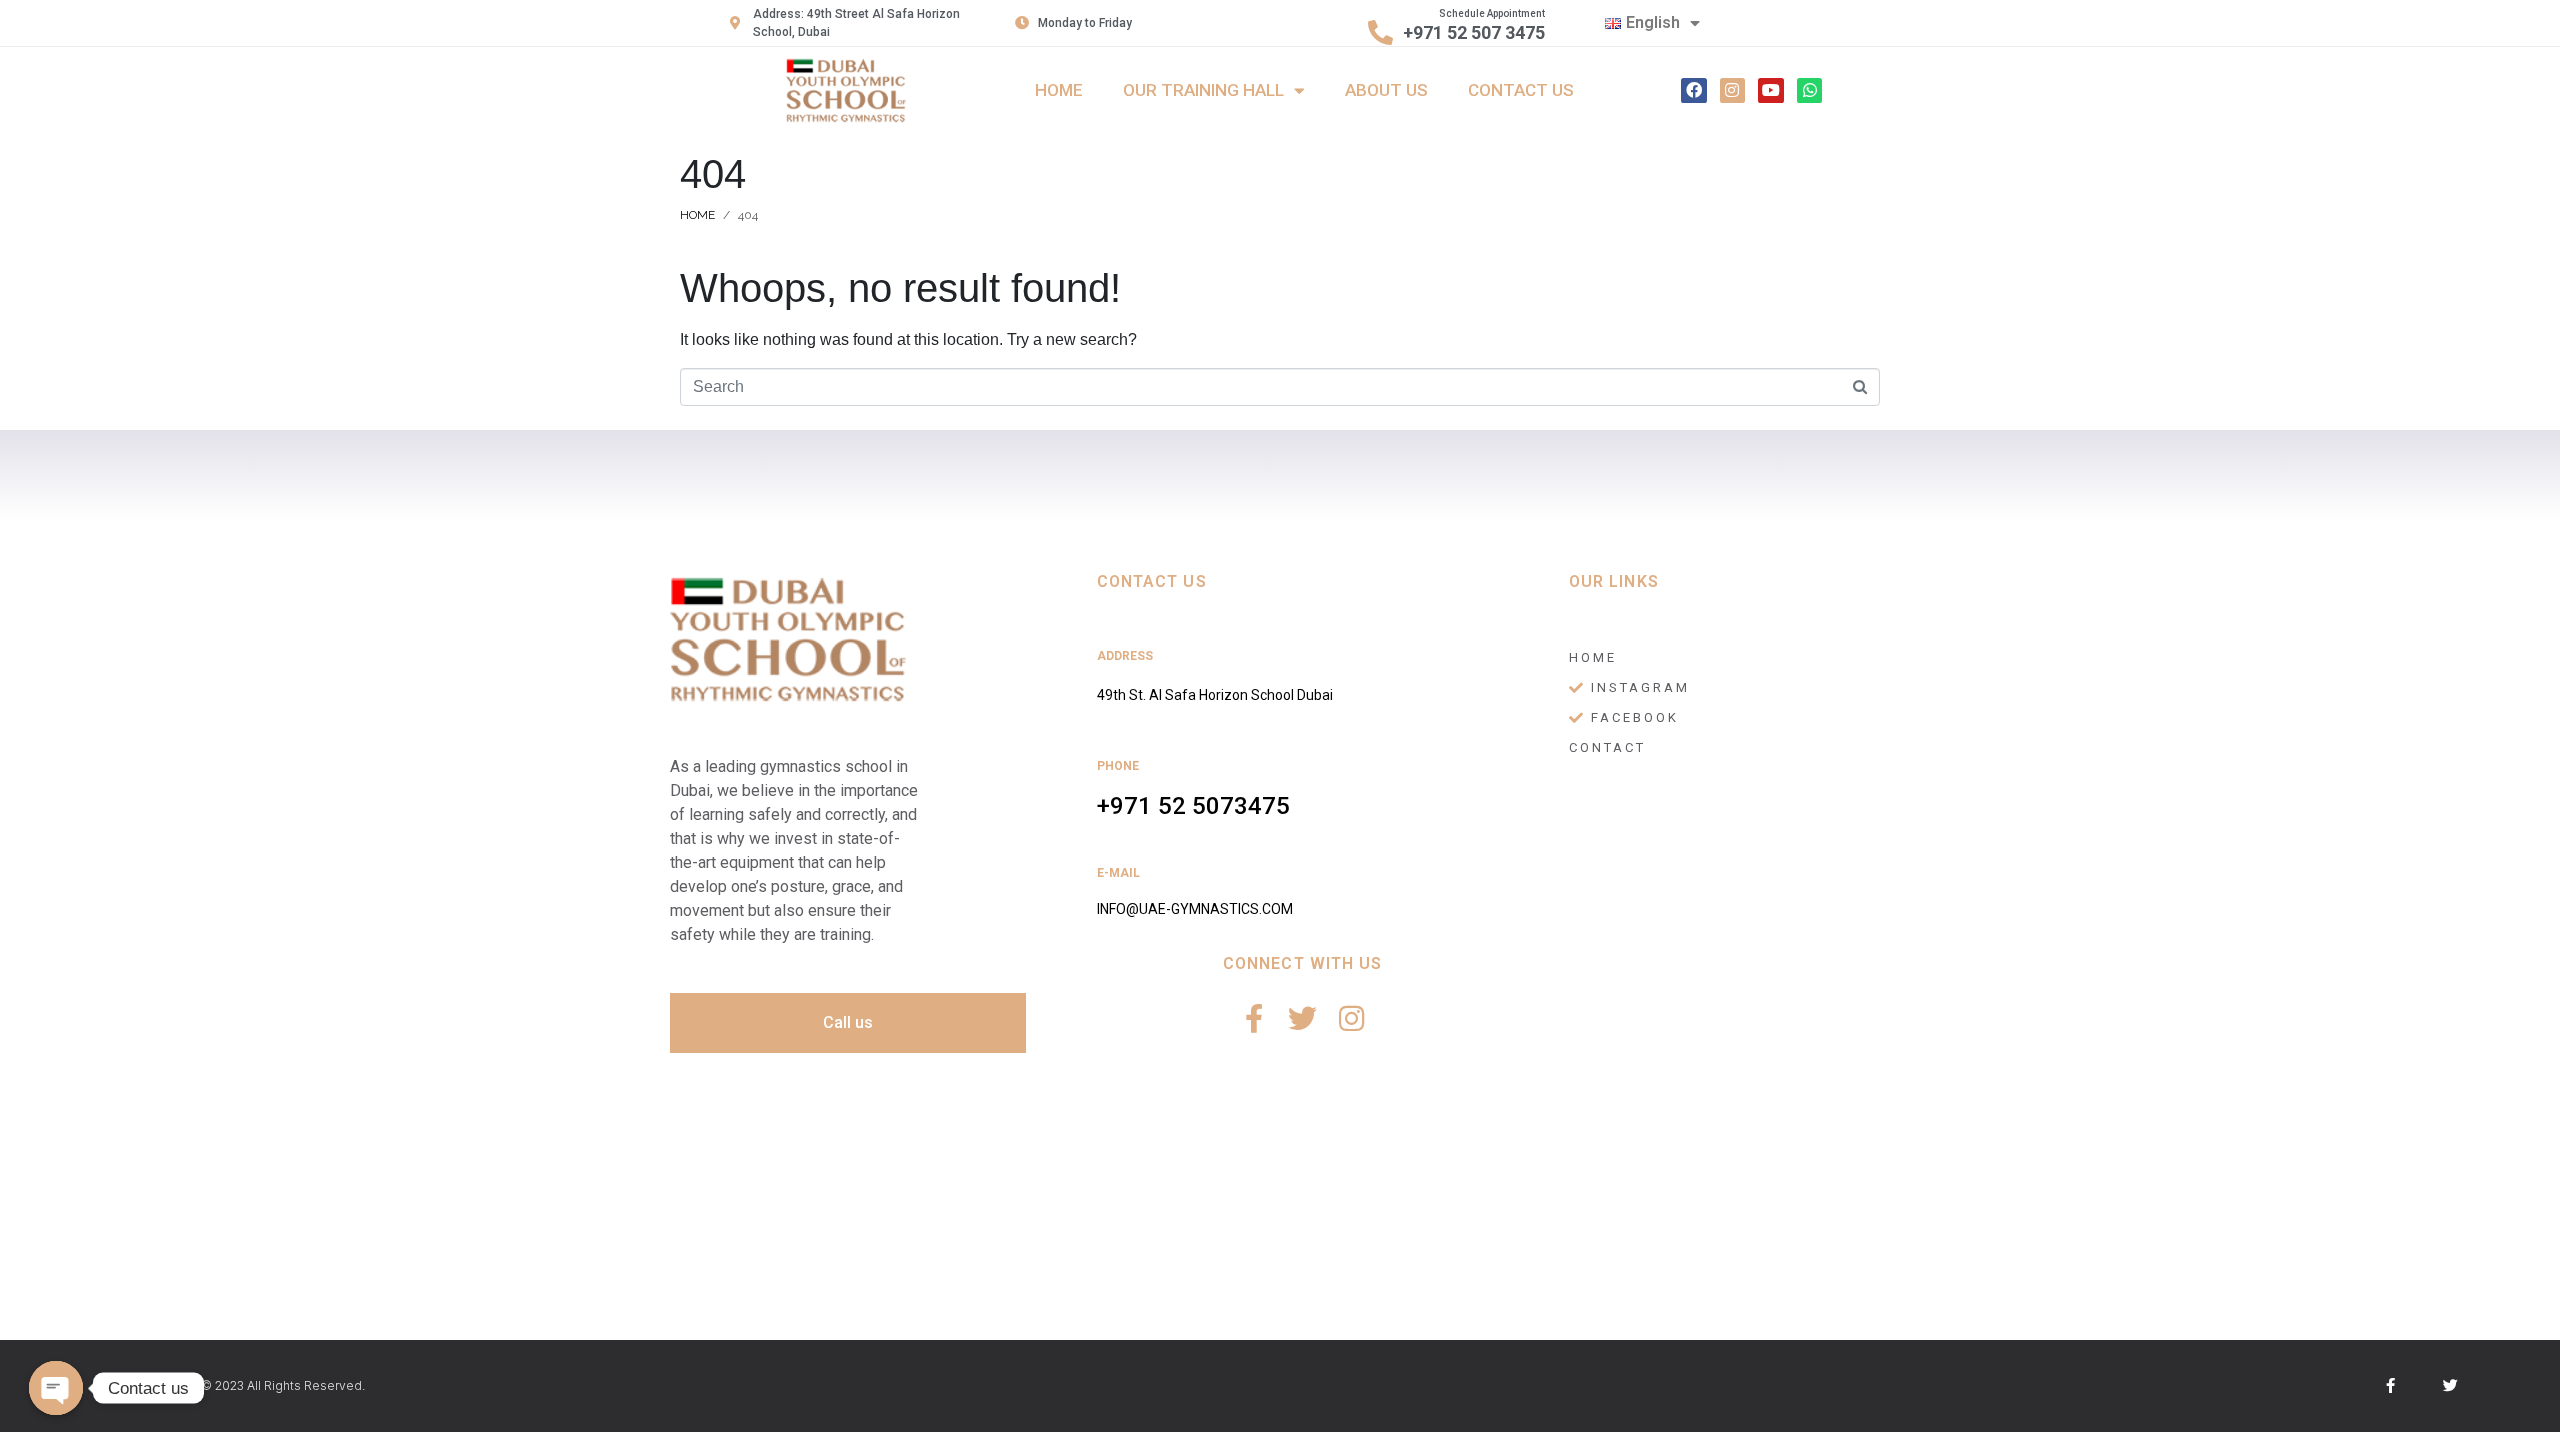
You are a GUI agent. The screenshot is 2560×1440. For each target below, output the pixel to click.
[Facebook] (1694, 91)
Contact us (1521, 90)
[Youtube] (1771, 91)
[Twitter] (1302, 1018)
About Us (1386, 90)
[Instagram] (1733, 91)
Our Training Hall (1203, 90)
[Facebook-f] (1253, 1018)
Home (1059, 90)
